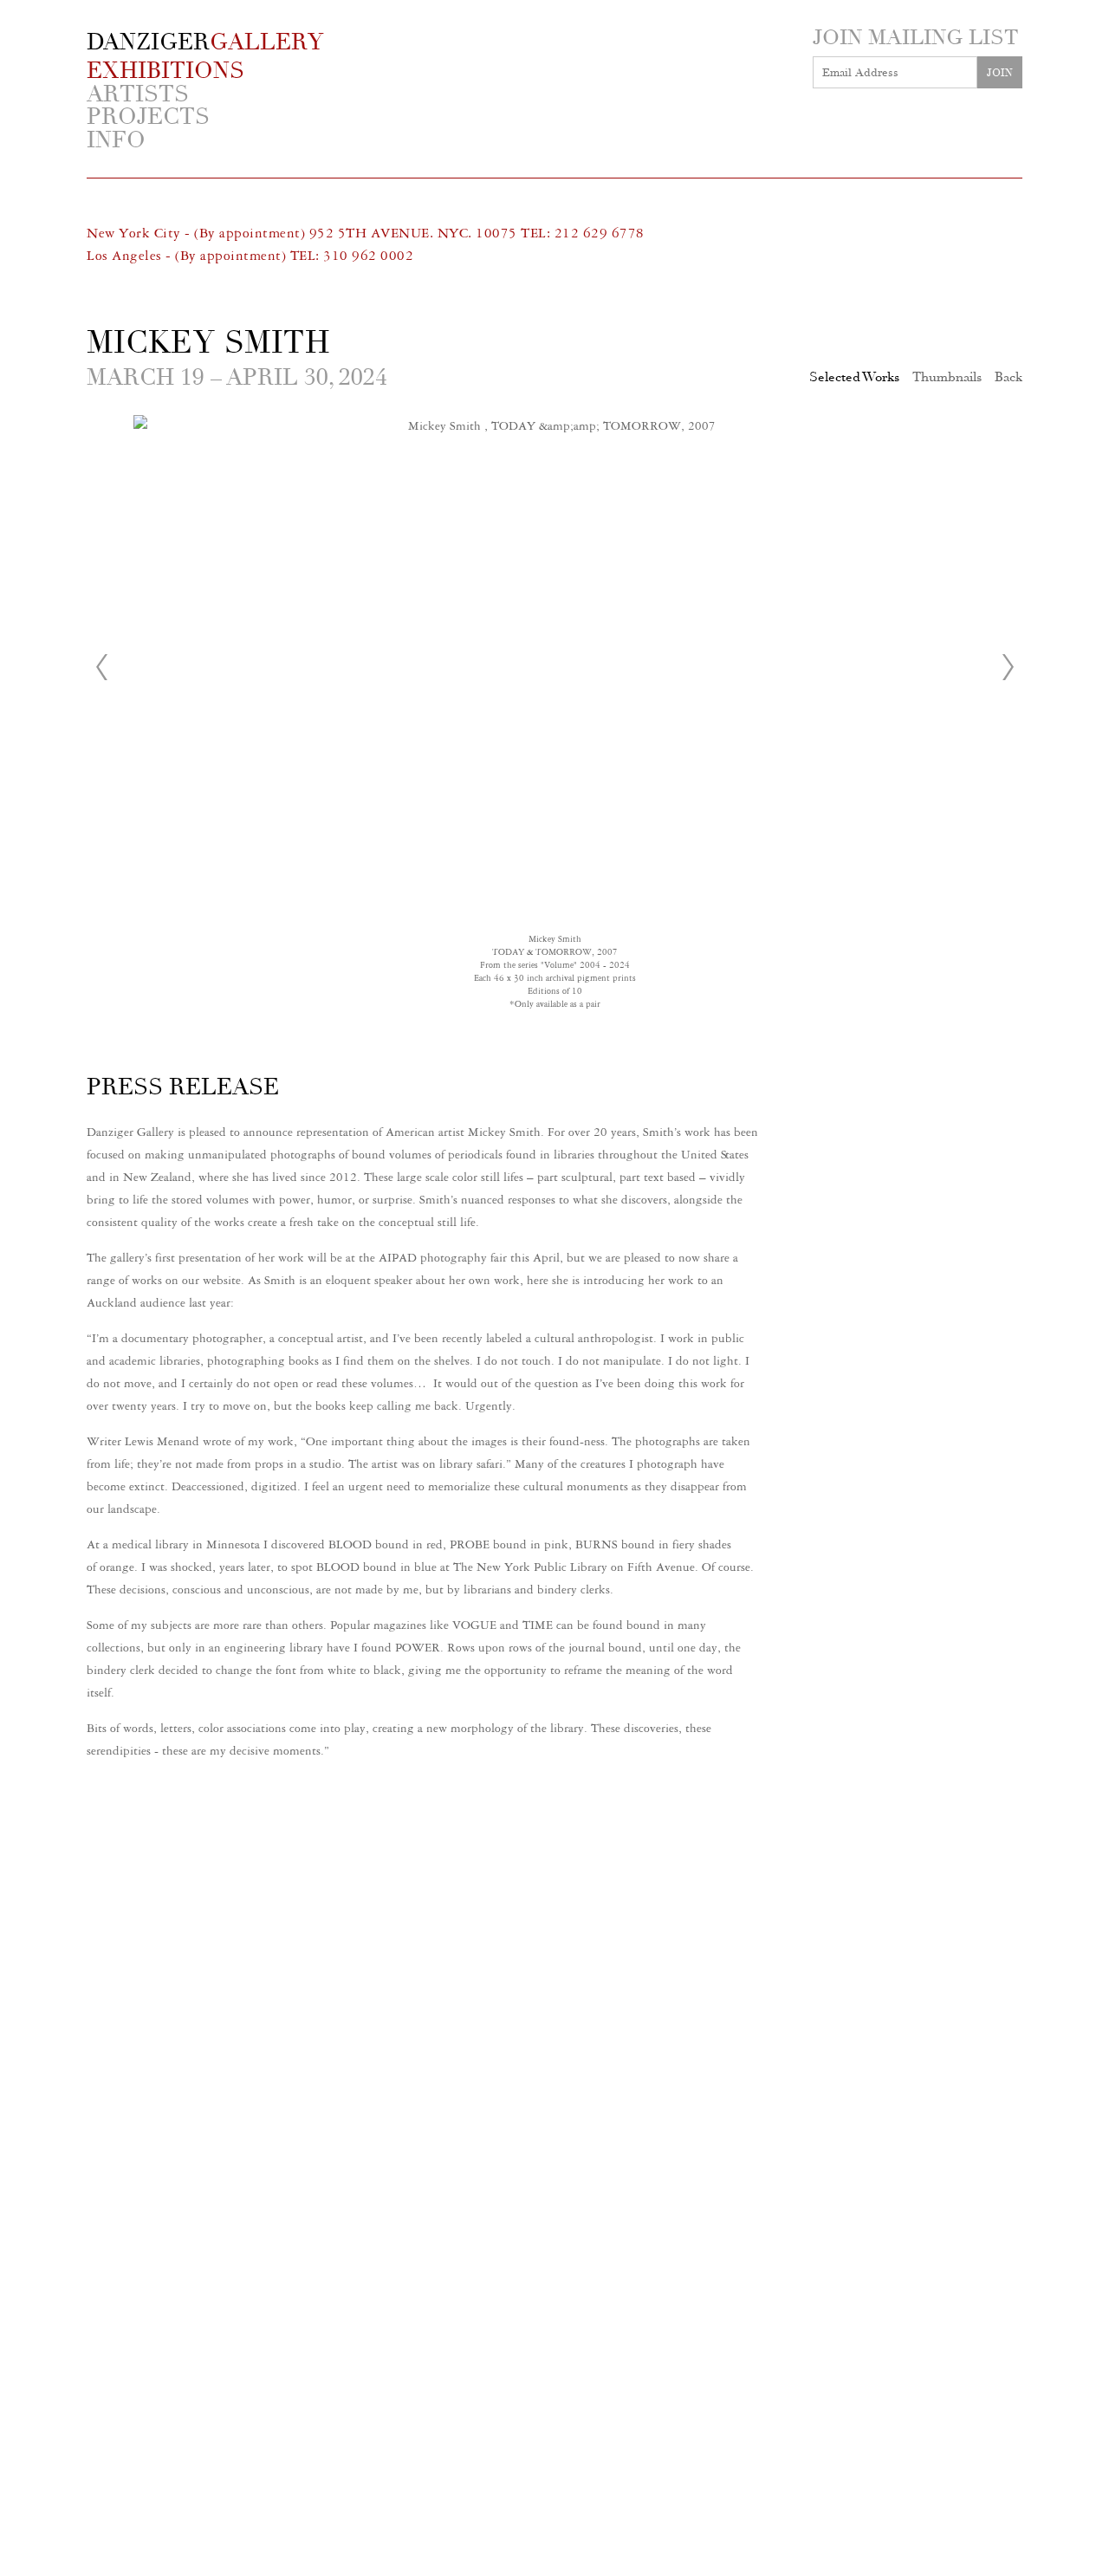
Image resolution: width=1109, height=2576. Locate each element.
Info (116, 141)
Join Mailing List (915, 37)
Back (1008, 377)
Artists (138, 95)
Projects (148, 117)
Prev (101, 667)
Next (1008, 667)
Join (1000, 73)
